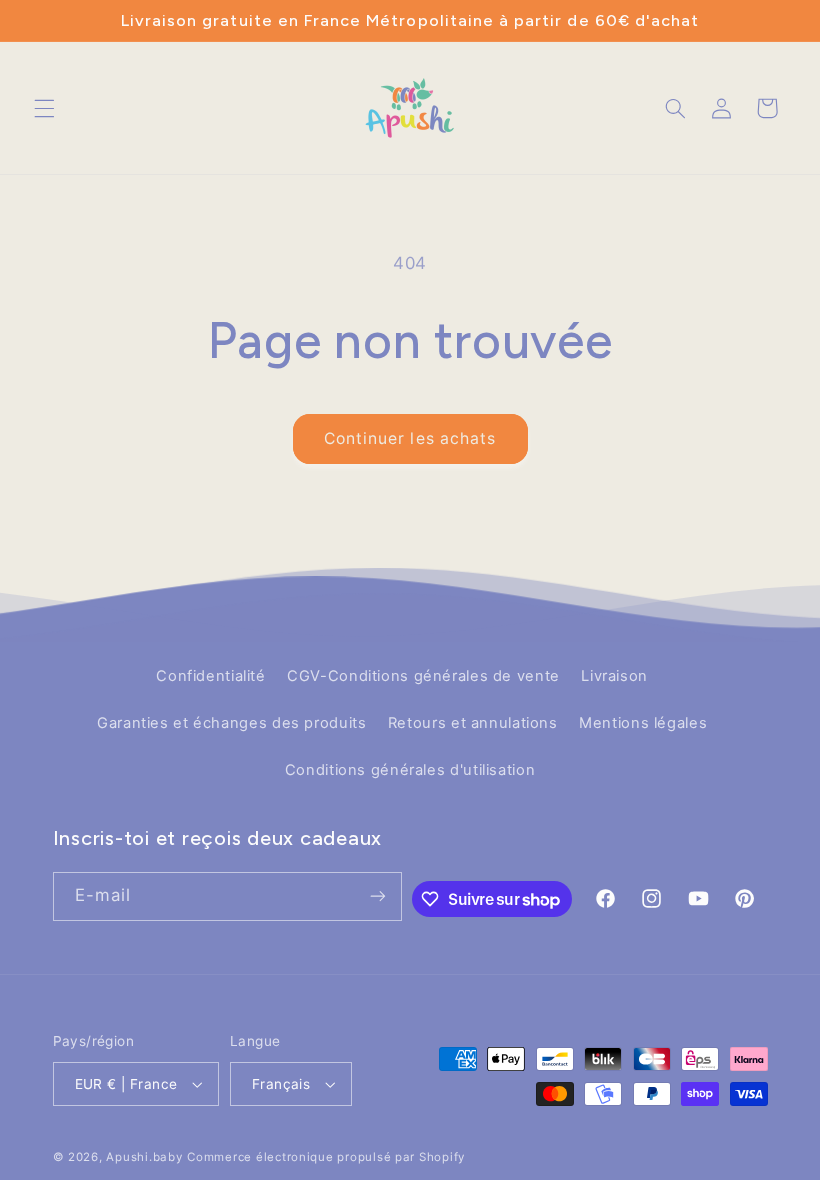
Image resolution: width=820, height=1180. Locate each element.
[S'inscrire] (378, 896)
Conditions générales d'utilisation (410, 770)
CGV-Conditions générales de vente (423, 676)
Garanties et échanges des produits (231, 723)
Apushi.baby (144, 1157)
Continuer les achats (410, 438)
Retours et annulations (473, 723)
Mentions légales (643, 723)
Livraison (614, 676)
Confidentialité (210, 676)
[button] (44, 108)
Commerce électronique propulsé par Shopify (326, 1157)
